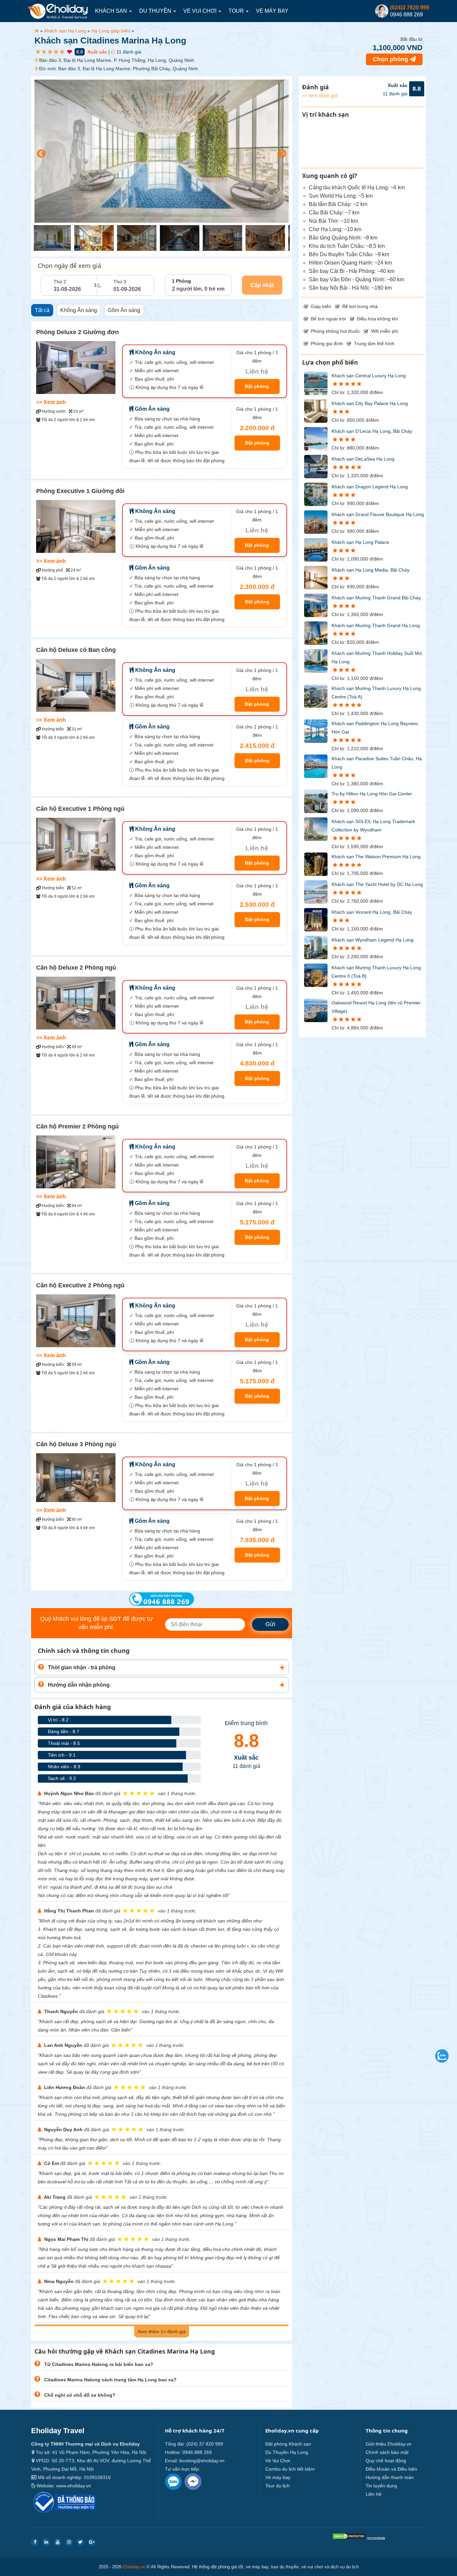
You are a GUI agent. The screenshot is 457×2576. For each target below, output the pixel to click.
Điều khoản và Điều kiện (391, 2469)
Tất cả (42, 310)
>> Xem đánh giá (320, 95)
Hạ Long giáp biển (111, 31)
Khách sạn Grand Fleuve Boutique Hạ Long (378, 514)
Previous (39, 152)
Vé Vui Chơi (201, 11)
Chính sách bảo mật (387, 2452)
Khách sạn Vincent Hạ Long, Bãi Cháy (372, 912)
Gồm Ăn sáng (124, 310)
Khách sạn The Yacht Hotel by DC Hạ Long (377, 884)
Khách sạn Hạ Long (65, 31)
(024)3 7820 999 (410, 8)
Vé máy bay (272, 11)
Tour (237, 11)
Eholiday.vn (134, 2567)
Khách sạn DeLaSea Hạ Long (363, 459)
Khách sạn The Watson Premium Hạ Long (376, 857)
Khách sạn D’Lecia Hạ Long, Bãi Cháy (372, 431)
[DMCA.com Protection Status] (349, 2538)
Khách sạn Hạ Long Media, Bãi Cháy (371, 570)
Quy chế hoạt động (386, 2461)
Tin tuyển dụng (381, 2486)
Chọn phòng (391, 59)
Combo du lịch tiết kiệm (290, 2469)
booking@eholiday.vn (202, 2461)
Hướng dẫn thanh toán (390, 2477)
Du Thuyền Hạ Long (287, 2452)
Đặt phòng (257, 386)
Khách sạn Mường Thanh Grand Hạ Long (376, 625)
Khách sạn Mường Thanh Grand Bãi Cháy (376, 598)
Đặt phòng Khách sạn (288, 2444)
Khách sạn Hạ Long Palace (360, 542)
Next (280, 152)
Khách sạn (112, 11)
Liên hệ (374, 2494)
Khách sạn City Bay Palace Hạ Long (370, 403)
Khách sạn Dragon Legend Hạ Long (370, 487)
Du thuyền (156, 11)
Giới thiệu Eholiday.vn (389, 2444)
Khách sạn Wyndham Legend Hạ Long (373, 940)
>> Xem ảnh (51, 402)
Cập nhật (262, 285)
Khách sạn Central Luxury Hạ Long (369, 376)
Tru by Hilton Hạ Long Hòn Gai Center (372, 794)
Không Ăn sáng (79, 310)
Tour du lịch (278, 2486)
